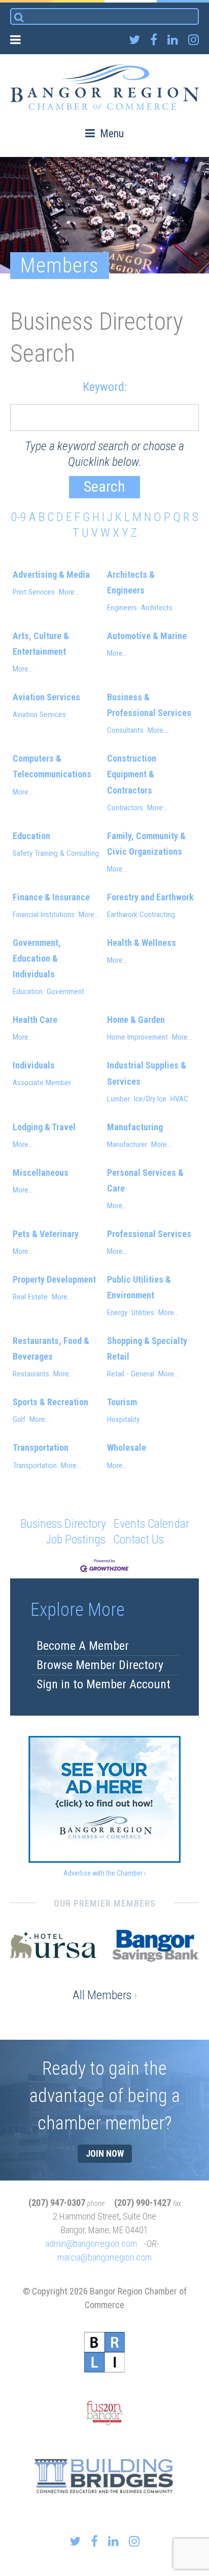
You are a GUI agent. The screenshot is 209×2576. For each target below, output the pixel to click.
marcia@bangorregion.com (104, 2257)
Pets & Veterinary (46, 1234)
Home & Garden (136, 1020)
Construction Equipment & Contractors (132, 774)
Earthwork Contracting (141, 915)
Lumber (118, 1099)
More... (69, 592)
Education (31, 836)
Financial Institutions (44, 915)
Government (65, 992)
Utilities (143, 1313)
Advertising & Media (51, 574)
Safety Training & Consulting (56, 853)
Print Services (34, 592)
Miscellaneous (41, 1173)
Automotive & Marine (147, 636)
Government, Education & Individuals (37, 958)
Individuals (34, 1065)
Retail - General (131, 1374)
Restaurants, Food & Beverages (51, 1349)
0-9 (19, 517)
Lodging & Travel (44, 1127)
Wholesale (127, 1448)
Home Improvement (137, 1037)
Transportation (41, 1448)
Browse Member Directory (100, 1665)
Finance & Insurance (51, 897)
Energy (117, 1313)
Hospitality (123, 1419)
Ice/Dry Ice (150, 1099)
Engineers (122, 608)
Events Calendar (151, 1524)
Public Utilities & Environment (139, 1287)
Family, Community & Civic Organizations (146, 844)
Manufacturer (127, 1144)
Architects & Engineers (131, 582)
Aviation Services (46, 697)
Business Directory (63, 1524)
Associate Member (42, 1083)
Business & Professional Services (149, 705)
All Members (105, 1995)
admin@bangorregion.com (91, 2244)
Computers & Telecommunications (52, 766)
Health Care (35, 1020)
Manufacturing (135, 1127)
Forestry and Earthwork (150, 897)
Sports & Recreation (50, 1402)
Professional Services (149, 1234)
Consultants (125, 730)
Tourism (122, 1402)
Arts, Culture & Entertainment (41, 644)
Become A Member (83, 1646)
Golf (19, 1419)
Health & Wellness (142, 943)
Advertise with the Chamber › (105, 1873)
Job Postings (76, 1539)
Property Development (54, 1279)
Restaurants (31, 1374)
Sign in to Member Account (103, 1684)
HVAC (179, 1099)
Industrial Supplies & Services (147, 1073)
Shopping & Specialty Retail (147, 1349)
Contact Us (138, 1539)
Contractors (125, 808)
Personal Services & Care (145, 1180)
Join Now (105, 2153)
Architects (157, 608)
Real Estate (30, 1297)
